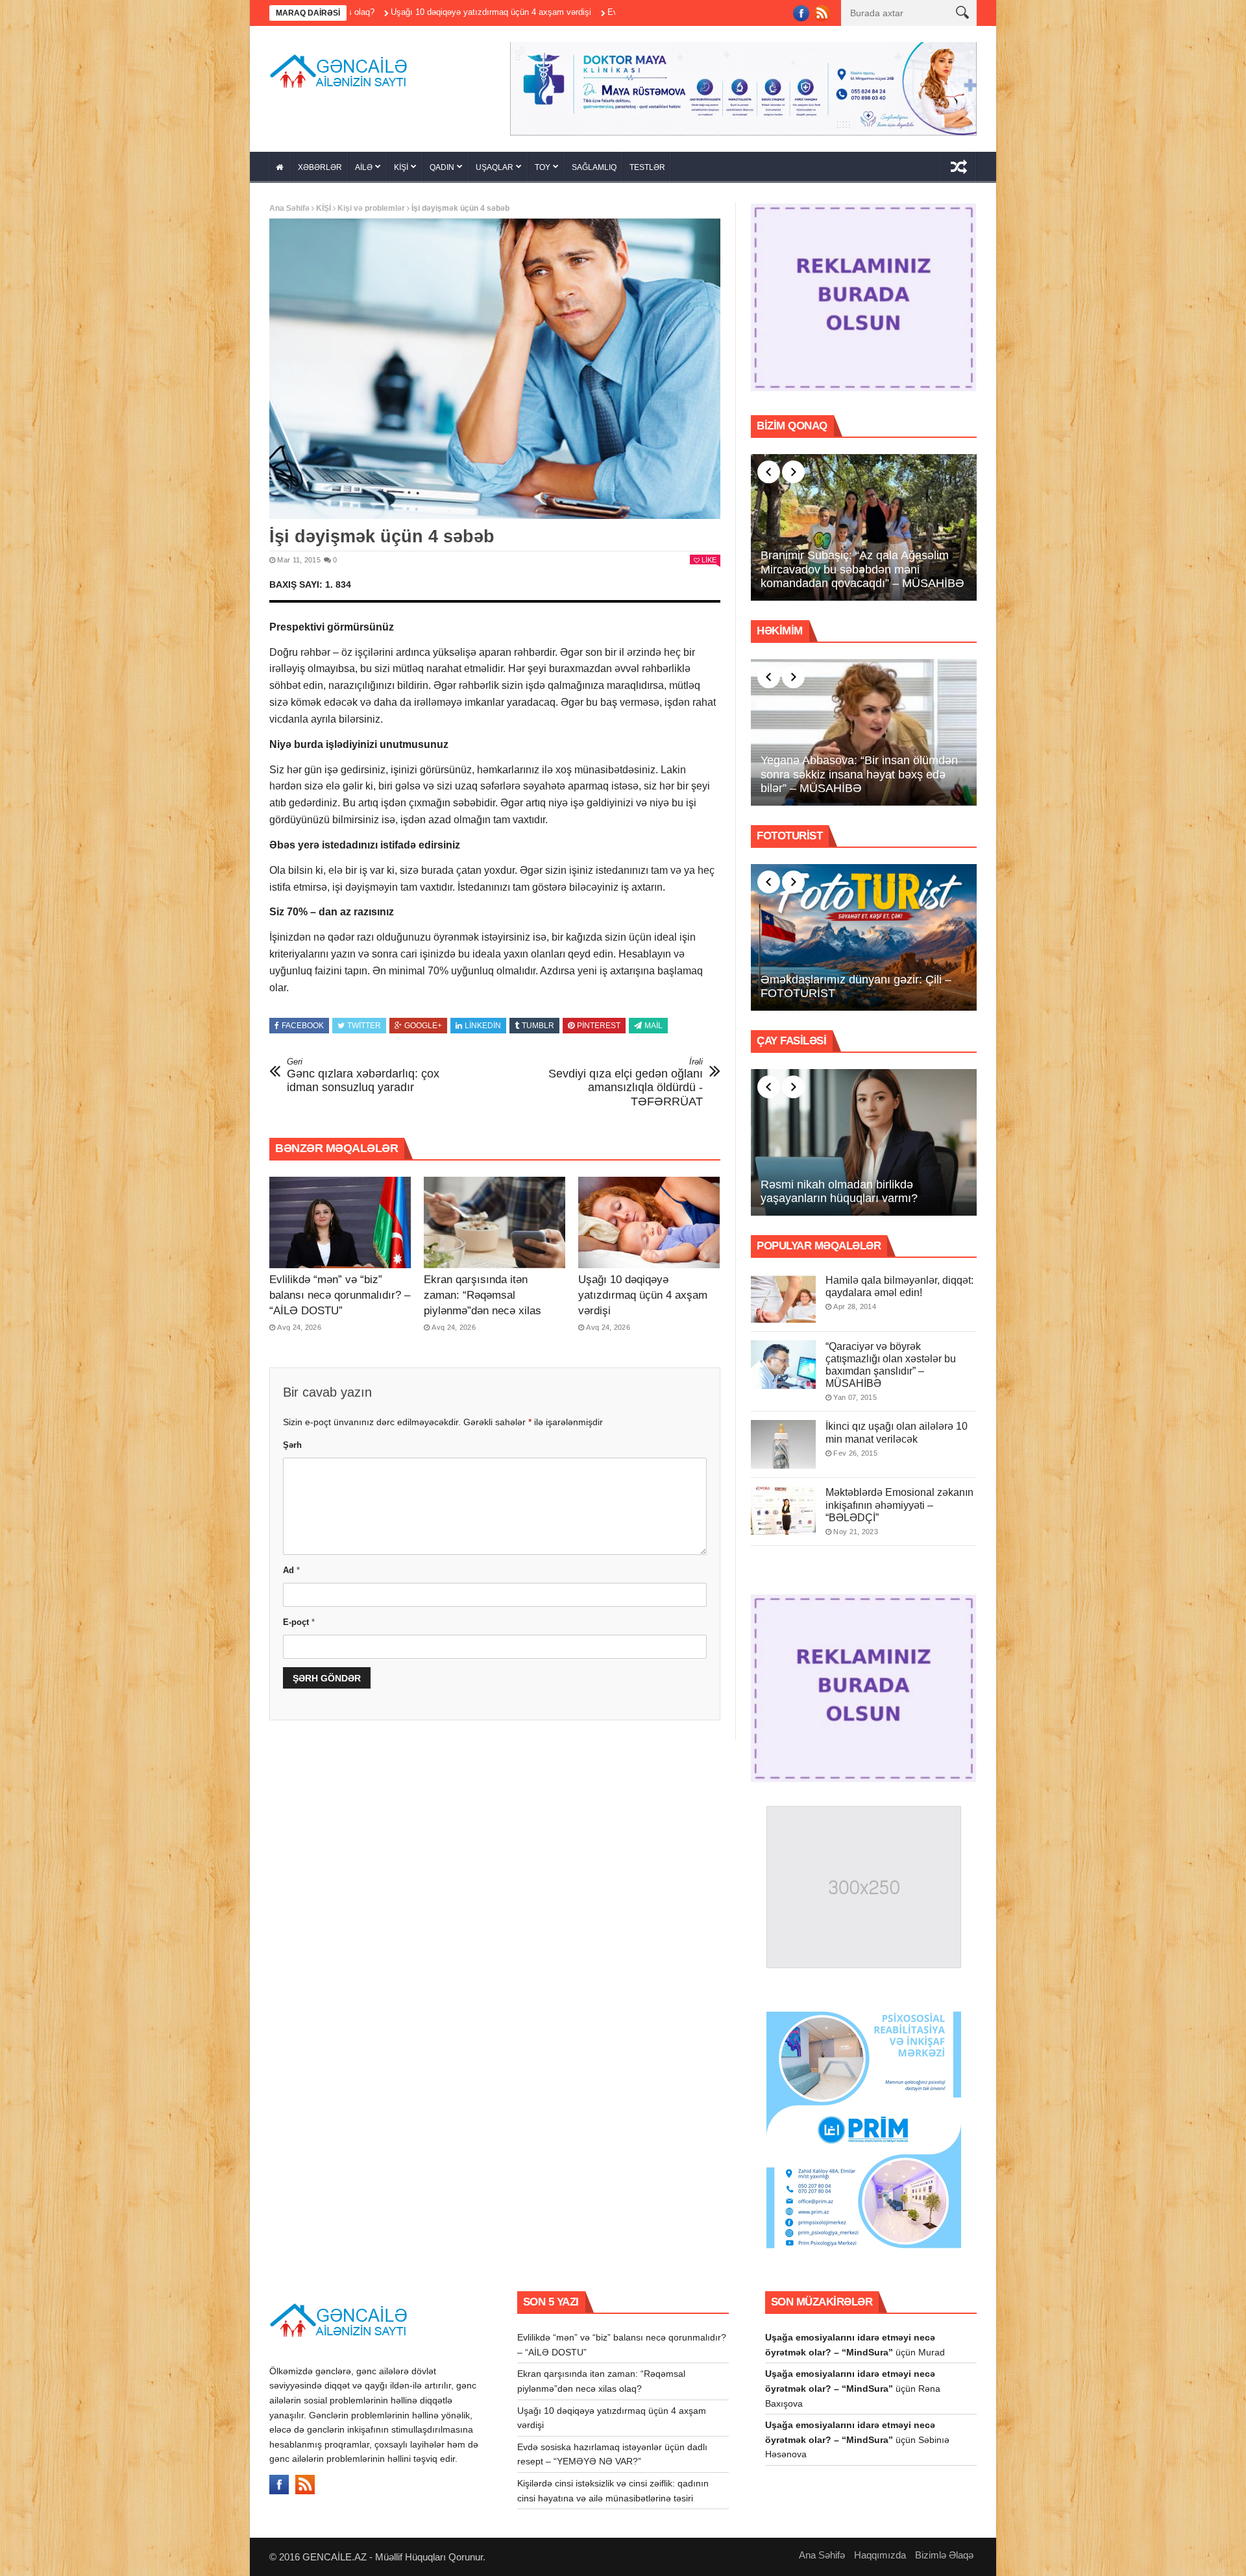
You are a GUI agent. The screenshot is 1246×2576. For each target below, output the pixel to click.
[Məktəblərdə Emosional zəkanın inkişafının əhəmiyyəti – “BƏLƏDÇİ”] (783, 1511)
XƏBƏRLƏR (320, 167)
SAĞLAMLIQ (594, 167)
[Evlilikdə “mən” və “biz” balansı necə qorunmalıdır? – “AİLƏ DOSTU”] (340, 1223)
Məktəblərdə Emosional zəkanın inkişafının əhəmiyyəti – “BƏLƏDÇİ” (899, 1505)
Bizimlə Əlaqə (944, 2555)
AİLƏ (364, 167)
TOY (543, 167)
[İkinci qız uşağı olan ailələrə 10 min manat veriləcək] (783, 1444)
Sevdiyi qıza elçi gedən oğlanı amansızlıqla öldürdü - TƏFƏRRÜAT (626, 1082)
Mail (654, 1026)
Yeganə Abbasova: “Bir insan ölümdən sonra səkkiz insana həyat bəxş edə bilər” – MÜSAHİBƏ (859, 774)
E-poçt (299, 1622)
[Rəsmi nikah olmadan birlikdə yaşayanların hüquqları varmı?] (864, 1142)
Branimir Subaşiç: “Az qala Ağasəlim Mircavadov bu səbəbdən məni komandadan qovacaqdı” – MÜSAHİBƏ (862, 569)
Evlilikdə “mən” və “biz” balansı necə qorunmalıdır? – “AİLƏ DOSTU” (340, 1295)
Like (709, 560)
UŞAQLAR (495, 167)
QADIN (442, 167)
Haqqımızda (880, 2555)
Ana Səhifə (289, 208)
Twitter (364, 1026)
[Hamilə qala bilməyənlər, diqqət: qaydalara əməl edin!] (783, 1298)
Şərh (292, 1445)
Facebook (303, 1026)
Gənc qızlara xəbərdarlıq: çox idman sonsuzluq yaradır (363, 1075)
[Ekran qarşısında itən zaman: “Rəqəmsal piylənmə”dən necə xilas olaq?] (495, 1223)
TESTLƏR (647, 167)
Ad (291, 1570)
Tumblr (538, 1026)
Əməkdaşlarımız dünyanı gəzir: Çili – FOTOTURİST (856, 987)
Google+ (423, 1026)
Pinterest (599, 1026)
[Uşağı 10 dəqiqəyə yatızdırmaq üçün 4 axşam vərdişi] (649, 1223)
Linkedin (483, 1026)
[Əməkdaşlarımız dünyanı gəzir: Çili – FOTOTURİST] (864, 937)
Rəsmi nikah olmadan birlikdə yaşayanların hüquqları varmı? (839, 1192)
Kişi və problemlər (371, 208)
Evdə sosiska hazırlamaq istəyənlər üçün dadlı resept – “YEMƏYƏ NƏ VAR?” (589, 12)
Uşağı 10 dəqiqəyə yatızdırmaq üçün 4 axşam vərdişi (643, 1295)
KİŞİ (401, 167)
